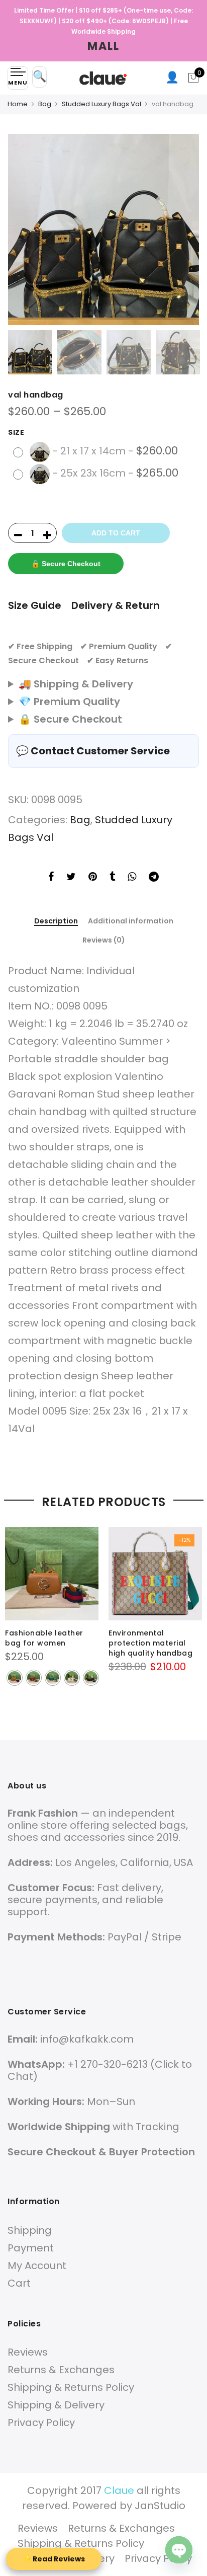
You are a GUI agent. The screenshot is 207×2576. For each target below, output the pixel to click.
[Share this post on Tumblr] (112, 878)
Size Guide (35, 605)
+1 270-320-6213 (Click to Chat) (100, 2070)
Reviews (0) (104, 940)
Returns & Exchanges (61, 2370)
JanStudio (160, 2506)
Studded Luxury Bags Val (101, 104)
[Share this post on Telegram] (154, 878)
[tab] (56, 922)
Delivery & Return (116, 605)
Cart (19, 2283)
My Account (37, 2266)
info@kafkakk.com (87, 2039)
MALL (103, 46)
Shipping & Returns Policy (71, 2387)
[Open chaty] (179, 2550)
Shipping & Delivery (56, 2405)
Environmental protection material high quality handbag (150, 1643)
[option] (103, 229)
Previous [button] (25, 229)
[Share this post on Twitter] (71, 878)
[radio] (97, 452)
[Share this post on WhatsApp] (132, 878)
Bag (45, 104)
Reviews (28, 2352)
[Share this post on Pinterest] (93, 878)
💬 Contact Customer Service (93, 751)
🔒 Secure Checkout (66, 564)
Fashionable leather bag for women (44, 1638)
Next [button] (182, 229)
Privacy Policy (41, 2423)
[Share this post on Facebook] (51, 878)
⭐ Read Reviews (54, 2559)
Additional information (131, 921)
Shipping (30, 2230)
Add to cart (116, 533)
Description (56, 921)
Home (18, 104)
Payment (31, 2248)
